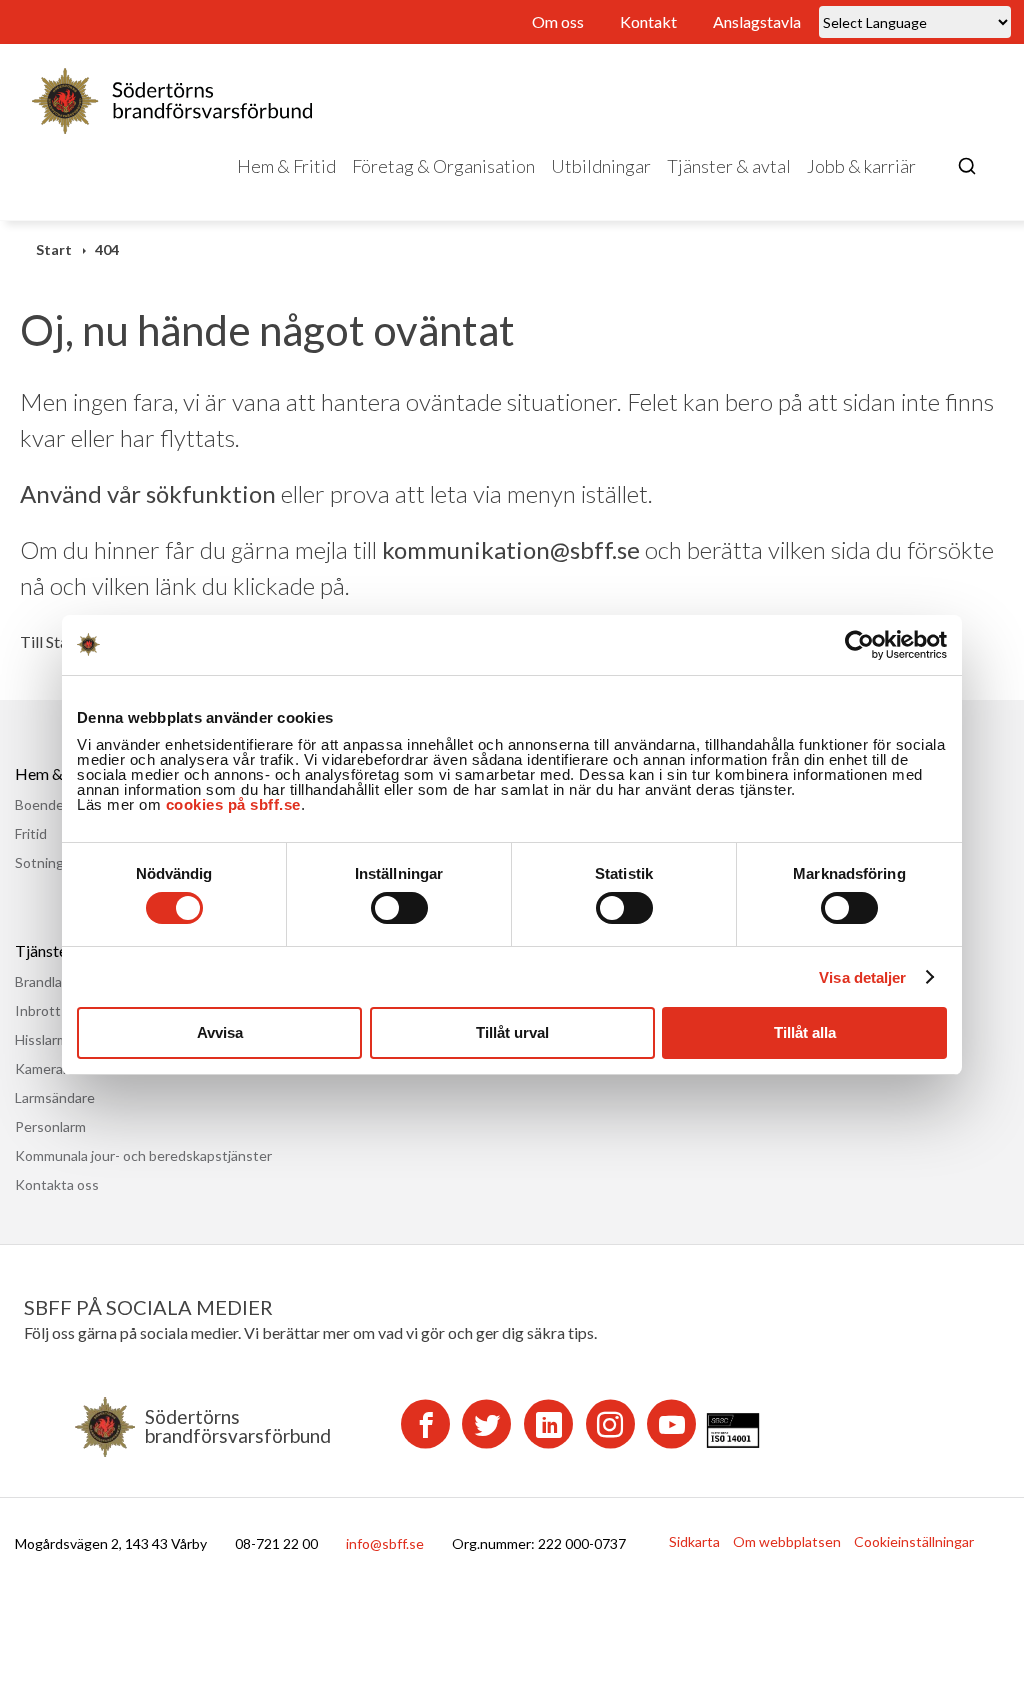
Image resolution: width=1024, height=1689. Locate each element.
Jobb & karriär (861, 166)
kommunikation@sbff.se (511, 549)
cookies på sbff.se (233, 804)
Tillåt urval (512, 1032)
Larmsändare (55, 1097)
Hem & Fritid (286, 166)
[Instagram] (610, 1424)
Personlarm (50, 1126)
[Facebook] (425, 1424)
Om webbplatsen (787, 1541)
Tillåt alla (805, 1032)
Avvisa (220, 1032)
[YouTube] (671, 1424)
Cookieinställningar (914, 1541)
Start (54, 249)
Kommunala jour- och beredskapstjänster (143, 1155)
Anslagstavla (757, 21)
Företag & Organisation (443, 166)
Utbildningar (601, 166)
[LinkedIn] (548, 1424)
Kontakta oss (57, 1184)
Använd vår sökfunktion (148, 493)
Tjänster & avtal (729, 166)
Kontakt (648, 21)
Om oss (558, 21)
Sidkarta (694, 1541)
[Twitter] (486, 1424)
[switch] (399, 908)
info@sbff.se (385, 1543)
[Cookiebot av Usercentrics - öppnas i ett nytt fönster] (859, 645)
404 (107, 249)
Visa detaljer (862, 977)
